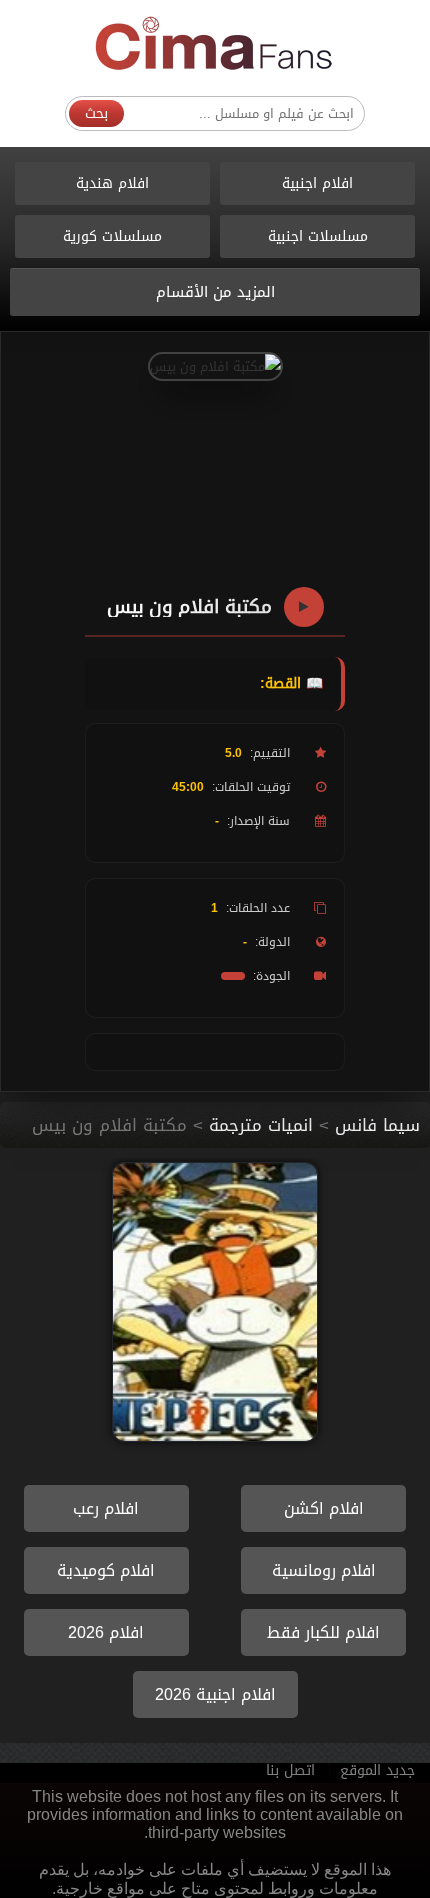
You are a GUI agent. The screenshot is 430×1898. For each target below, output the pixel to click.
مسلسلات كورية (112, 236)
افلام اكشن (324, 1508)
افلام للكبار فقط (323, 1632)
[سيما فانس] (215, 44)
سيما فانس (377, 1125)
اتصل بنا (290, 1770)
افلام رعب (106, 1508)
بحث (96, 113)
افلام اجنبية (317, 183)
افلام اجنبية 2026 (215, 1694)
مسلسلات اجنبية (318, 236)
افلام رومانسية (324, 1570)
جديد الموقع (377, 1770)
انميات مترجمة (261, 1125)
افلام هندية (112, 183)
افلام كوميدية (106, 1570)
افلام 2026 (106, 1632)
